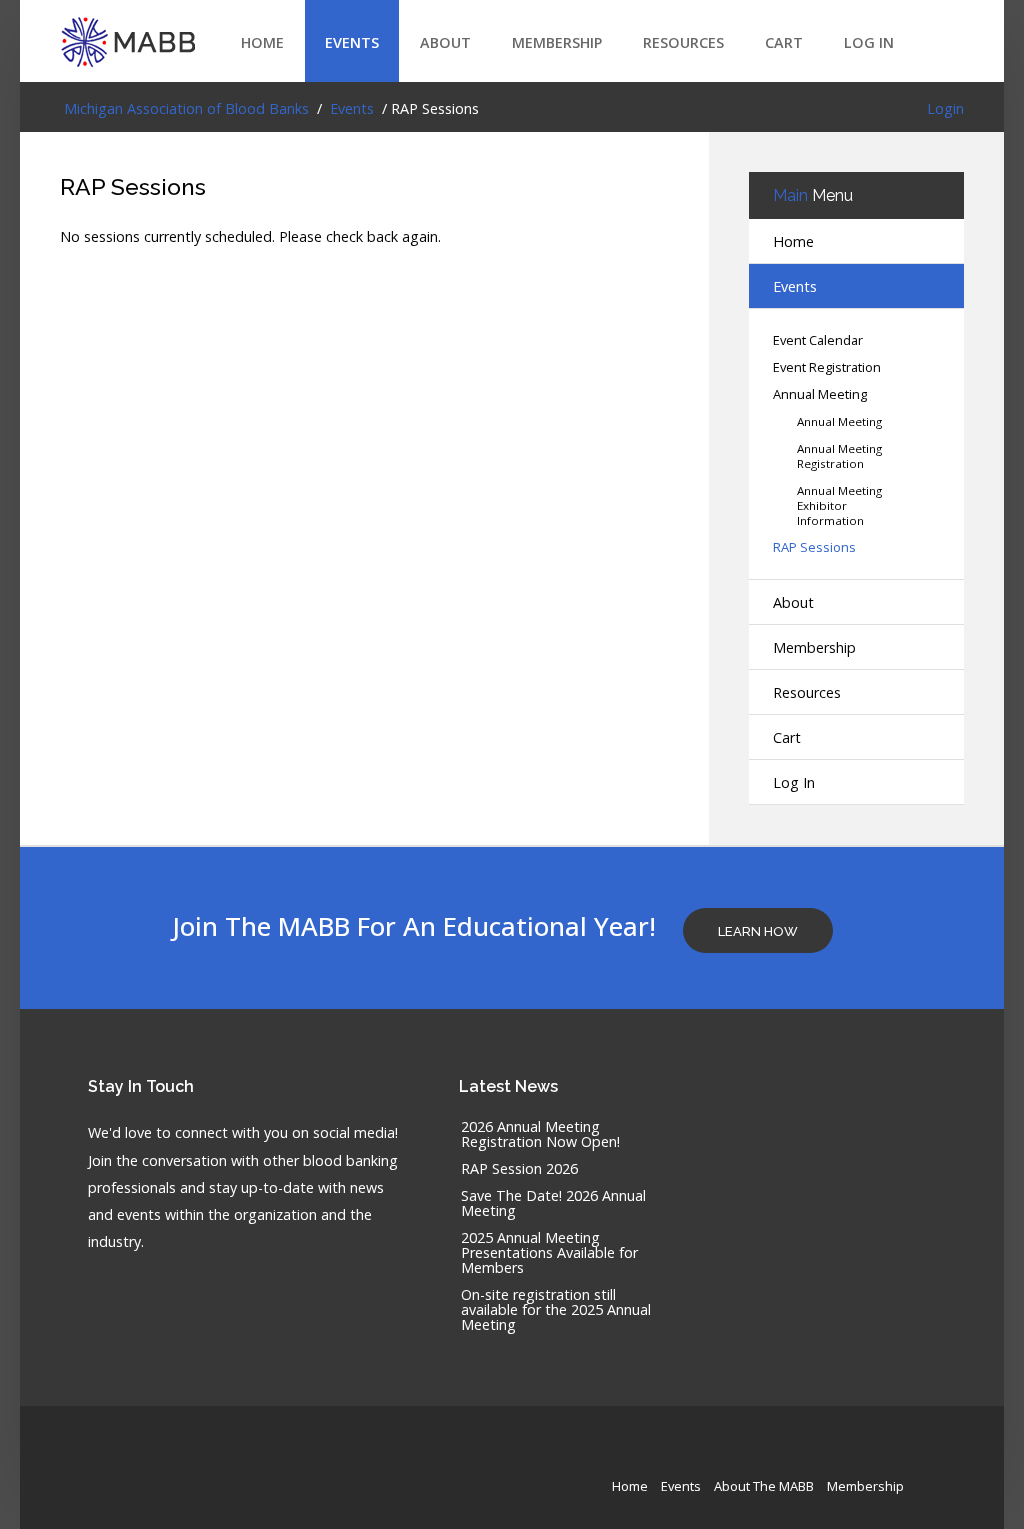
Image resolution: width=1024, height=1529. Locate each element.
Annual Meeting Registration (839, 456)
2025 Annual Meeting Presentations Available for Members (549, 1253)
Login (945, 108)
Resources (683, 42)
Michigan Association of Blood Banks (184, 108)
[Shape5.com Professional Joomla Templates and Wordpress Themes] (102, 1454)
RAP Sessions (133, 186)
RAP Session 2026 (519, 1169)
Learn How (758, 931)
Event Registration (827, 367)
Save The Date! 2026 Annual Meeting (553, 1204)
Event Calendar (818, 340)
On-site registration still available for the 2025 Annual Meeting (556, 1310)
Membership (557, 42)
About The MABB (764, 1486)
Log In (869, 42)
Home (262, 42)
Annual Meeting (820, 394)
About (445, 42)
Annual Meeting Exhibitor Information (839, 505)
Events (352, 42)
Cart (784, 42)
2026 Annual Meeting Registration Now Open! (540, 1135)
